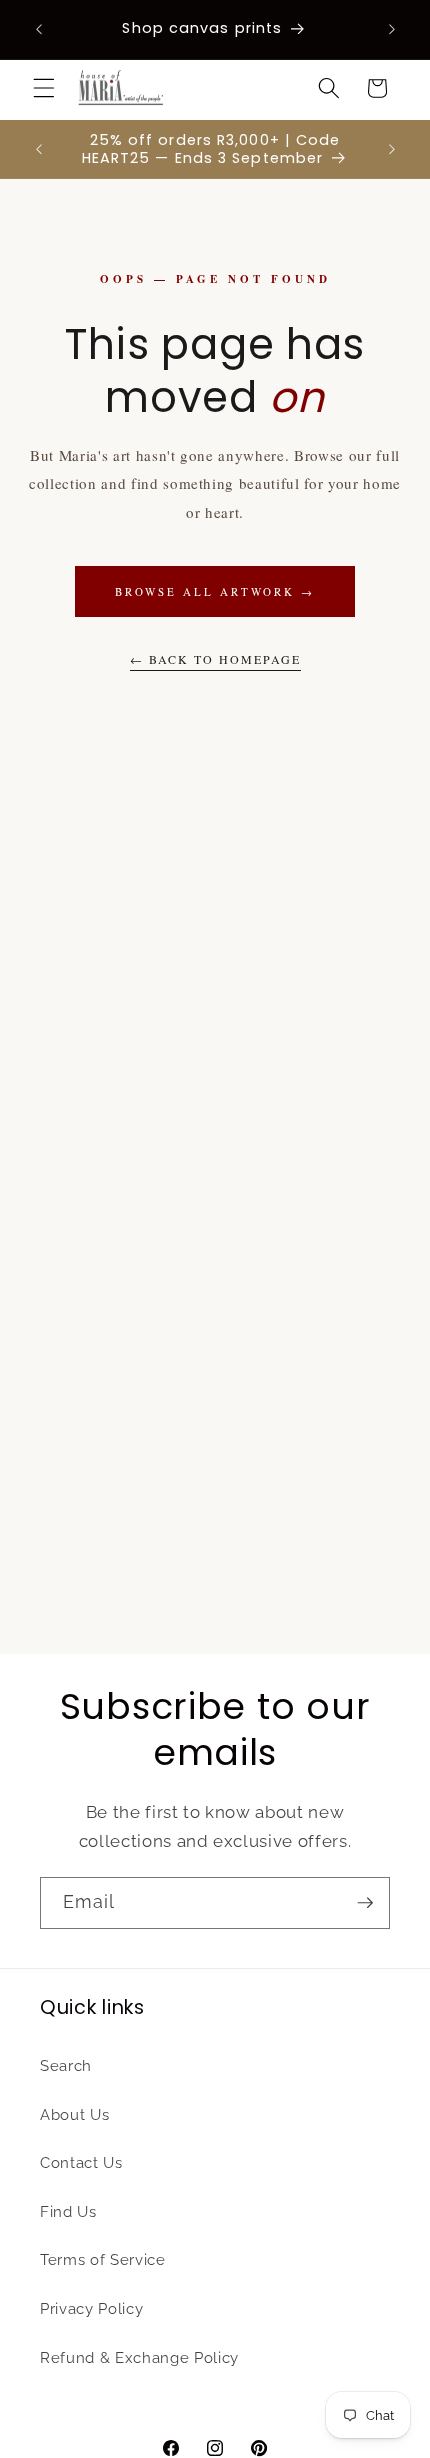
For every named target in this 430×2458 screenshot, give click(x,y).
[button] (44, 88)
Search (66, 2066)
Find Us (68, 2212)
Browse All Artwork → (215, 591)
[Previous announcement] (39, 29)
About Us (74, 2115)
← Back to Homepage (215, 659)
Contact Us (81, 2163)
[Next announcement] (392, 29)
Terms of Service (103, 2260)
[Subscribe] (365, 1903)
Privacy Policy (91, 2309)
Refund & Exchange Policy (139, 2358)
